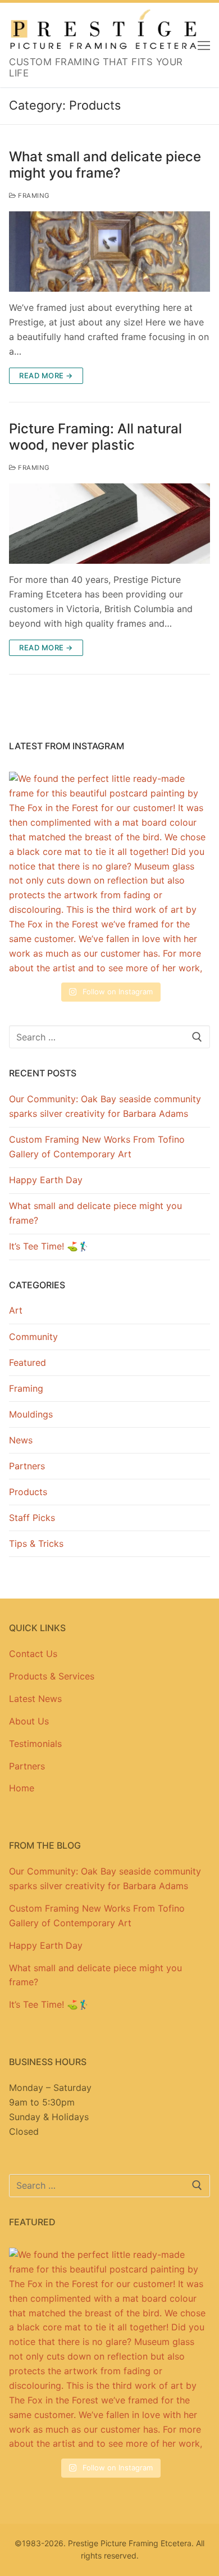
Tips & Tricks (36, 1543)
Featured (28, 1362)
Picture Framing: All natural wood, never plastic (95, 437)
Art (16, 1310)
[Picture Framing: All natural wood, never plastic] (109, 524)
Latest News (35, 1699)
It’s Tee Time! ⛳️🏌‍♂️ (49, 1246)
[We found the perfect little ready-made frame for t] (109, 872)
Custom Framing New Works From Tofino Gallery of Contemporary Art (97, 1147)
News (21, 1440)
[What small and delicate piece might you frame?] (109, 252)
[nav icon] (204, 45)
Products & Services (52, 1676)
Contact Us (33, 1654)
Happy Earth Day (46, 1180)
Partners (27, 1466)
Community (33, 1337)
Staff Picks (32, 1518)
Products (28, 1492)
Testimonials (35, 1744)
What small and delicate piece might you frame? (105, 165)
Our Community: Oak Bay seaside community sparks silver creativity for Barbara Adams (105, 1106)
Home (22, 1788)
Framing (33, 196)
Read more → (46, 375)
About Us (29, 1721)
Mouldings (31, 1414)
